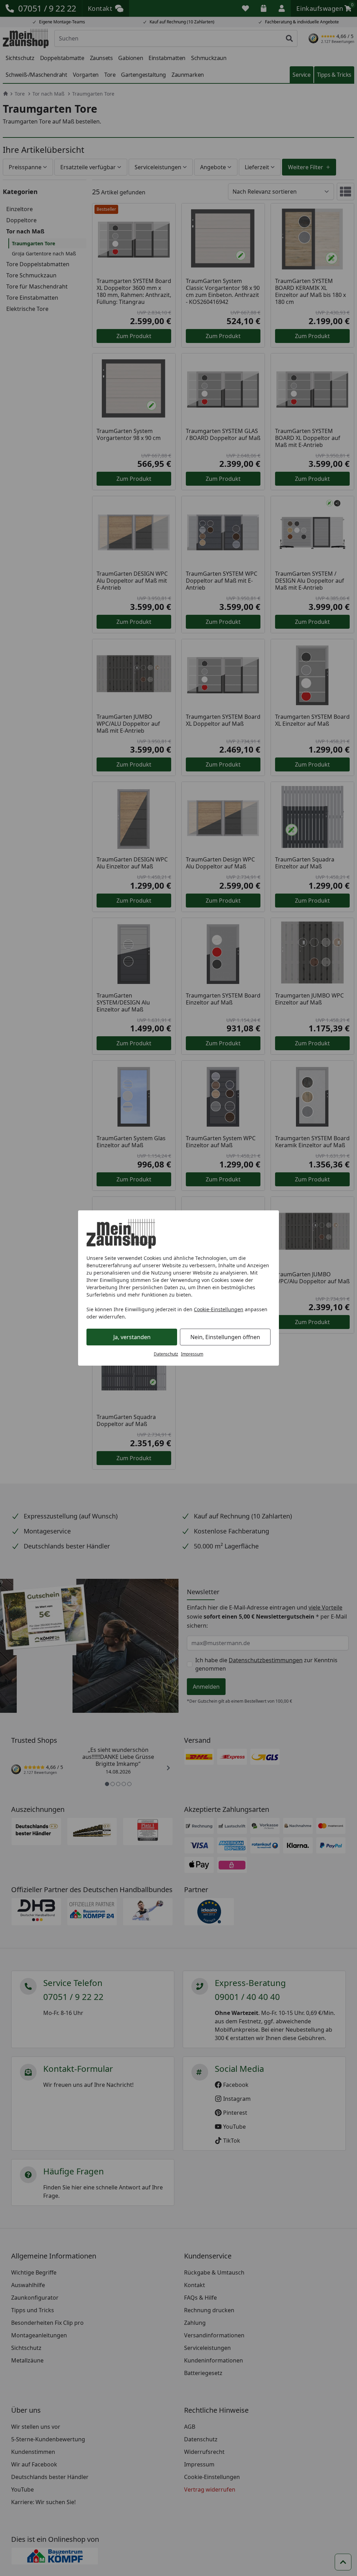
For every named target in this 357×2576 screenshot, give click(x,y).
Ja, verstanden (132, 1337)
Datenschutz (166, 1354)
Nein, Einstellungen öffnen (225, 1337)
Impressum (192, 1354)
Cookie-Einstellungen (219, 1309)
